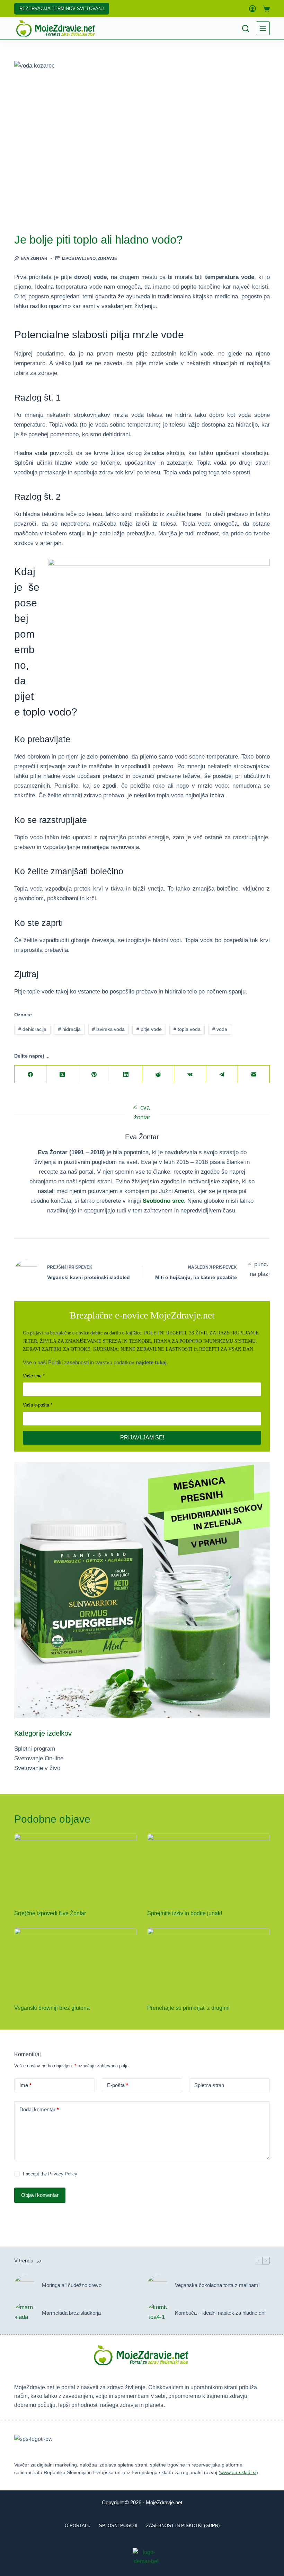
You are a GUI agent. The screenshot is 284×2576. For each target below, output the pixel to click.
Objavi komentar (40, 2195)
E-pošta (118, 2085)
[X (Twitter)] (62, 1074)
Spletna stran (209, 2085)
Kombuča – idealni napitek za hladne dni (220, 2313)
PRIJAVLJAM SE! (142, 1438)
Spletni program (35, 1749)
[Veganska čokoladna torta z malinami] (158, 2285)
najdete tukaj (151, 1362)
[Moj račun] (252, 9)
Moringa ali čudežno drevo (72, 2285)
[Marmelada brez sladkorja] (25, 2313)
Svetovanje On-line (39, 1758)
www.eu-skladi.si (238, 2472)
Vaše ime (32, 1376)
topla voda (187, 1029)
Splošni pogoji (118, 2526)
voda (220, 1029)
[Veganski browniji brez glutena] (76, 1962)
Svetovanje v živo (37, 1768)
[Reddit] (158, 1074)
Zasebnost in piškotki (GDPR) (183, 2526)
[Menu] (263, 28)
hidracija (69, 1029)
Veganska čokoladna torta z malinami (217, 2285)
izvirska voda (108, 1029)
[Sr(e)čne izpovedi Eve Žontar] (76, 1868)
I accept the (50, 2174)
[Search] (246, 28)
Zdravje (107, 259)
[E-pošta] (254, 1074)
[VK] (190, 1074)
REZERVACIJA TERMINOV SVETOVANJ (62, 8)
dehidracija (32, 1029)
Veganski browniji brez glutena (52, 2008)
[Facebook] (30, 1074)
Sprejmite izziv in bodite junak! (185, 1913)
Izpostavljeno (79, 259)
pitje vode (149, 1029)
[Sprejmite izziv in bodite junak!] (208, 1868)
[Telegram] (222, 1074)
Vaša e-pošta (36, 1405)
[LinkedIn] (126, 1074)
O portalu (78, 2526)
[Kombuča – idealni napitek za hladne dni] (158, 2313)
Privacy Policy (63, 2174)
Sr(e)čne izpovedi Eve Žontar (50, 1913)
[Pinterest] (94, 1074)
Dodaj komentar (39, 2109)
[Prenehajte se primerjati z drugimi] (208, 1962)
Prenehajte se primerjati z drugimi (188, 2008)
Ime (25, 2085)
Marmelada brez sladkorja (71, 2313)
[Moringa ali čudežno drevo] (25, 2285)
